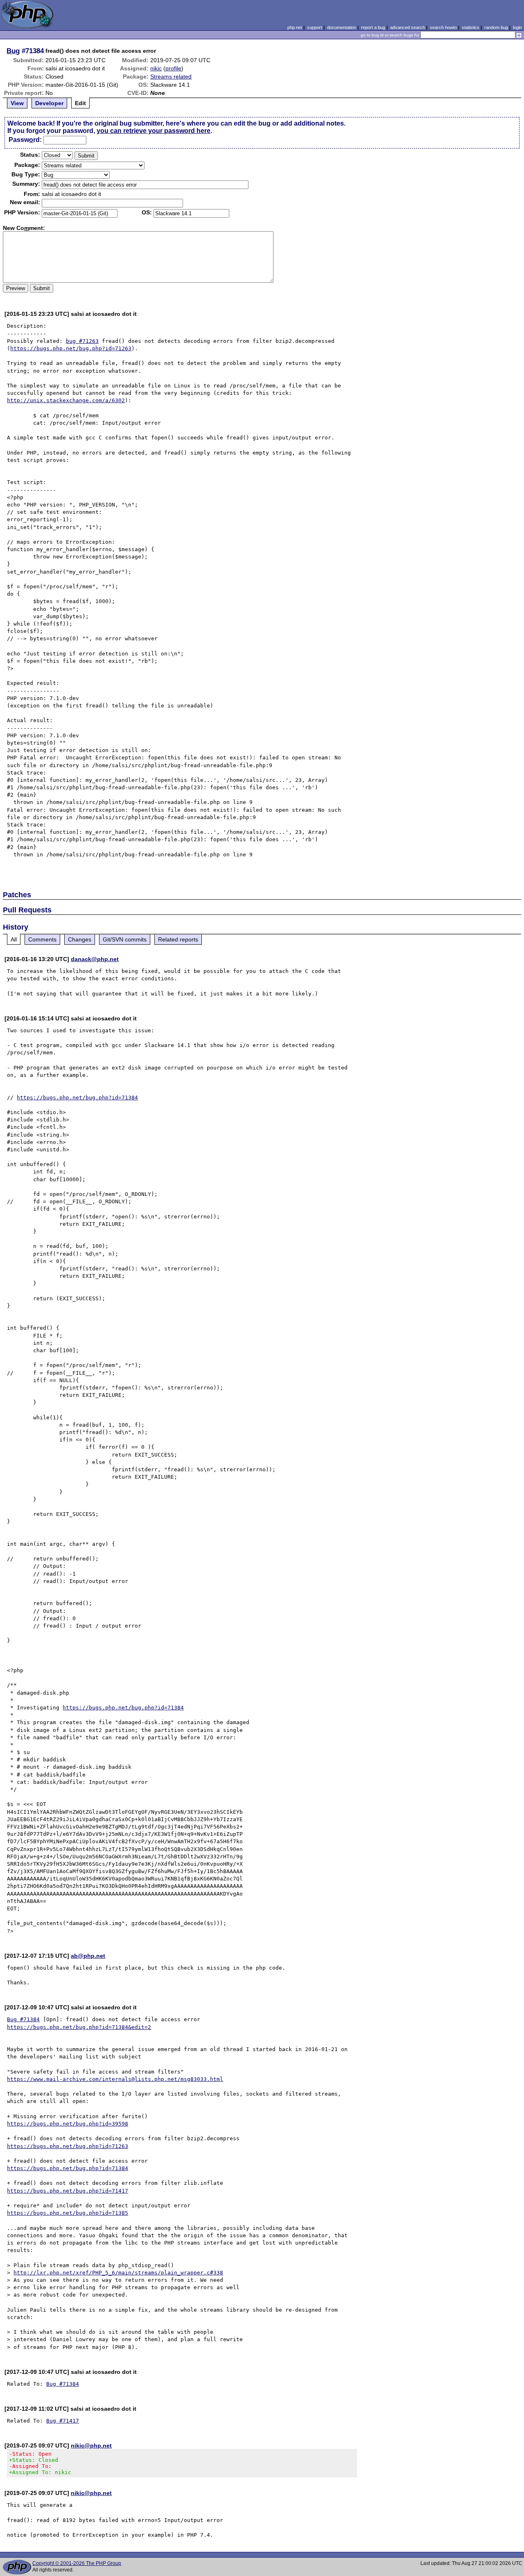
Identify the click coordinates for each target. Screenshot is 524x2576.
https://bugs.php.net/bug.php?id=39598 (68, 2124)
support (315, 27)
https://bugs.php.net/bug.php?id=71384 (77, 1098)
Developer (49, 103)
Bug (13, 51)
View (17, 103)
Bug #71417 (63, 2421)
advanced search (408, 27)
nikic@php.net (91, 2445)
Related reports (178, 939)
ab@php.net (88, 1956)
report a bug (373, 27)
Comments (42, 939)
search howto (443, 27)
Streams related (171, 77)
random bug (496, 27)
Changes (80, 939)
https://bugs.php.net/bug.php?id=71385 (68, 2213)
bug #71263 (82, 341)
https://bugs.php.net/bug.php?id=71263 (71, 348)
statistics (471, 27)
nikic (156, 68)
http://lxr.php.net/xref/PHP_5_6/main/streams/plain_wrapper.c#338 (118, 2273)
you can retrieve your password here (154, 131)
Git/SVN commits (125, 939)
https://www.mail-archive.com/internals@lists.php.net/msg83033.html (115, 2079)
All (14, 939)
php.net (295, 27)
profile (173, 68)
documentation (342, 27)
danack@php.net (95, 959)
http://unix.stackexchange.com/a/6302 (66, 400)
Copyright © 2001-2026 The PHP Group (77, 2563)
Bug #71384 (23, 2019)
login (517, 27)
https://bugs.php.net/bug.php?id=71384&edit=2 (79, 2027)
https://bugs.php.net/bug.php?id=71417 (68, 2191)
